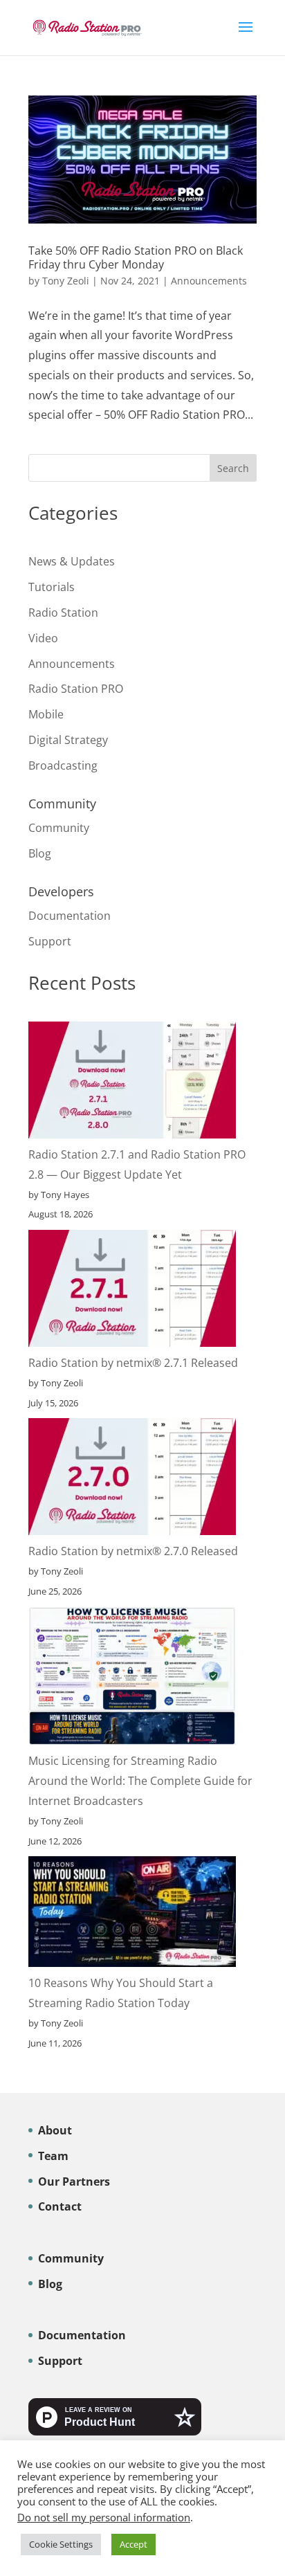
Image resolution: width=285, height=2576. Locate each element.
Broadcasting (63, 765)
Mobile (46, 714)
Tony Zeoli (66, 281)
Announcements (209, 281)
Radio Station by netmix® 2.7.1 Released (133, 1363)
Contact (60, 2206)
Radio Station (63, 613)
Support (50, 941)
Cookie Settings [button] (61, 2544)
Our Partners (74, 2182)
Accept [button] (134, 2544)
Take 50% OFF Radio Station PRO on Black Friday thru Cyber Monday (136, 257)
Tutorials (52, 587)
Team (53, 2156)
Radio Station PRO (76, 689)
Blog (40, 853)
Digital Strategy (68, 740)
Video (43, 638)
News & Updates (72, 561)
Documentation (70, 916)
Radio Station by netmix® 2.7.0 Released (133, 1551)
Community (59, 828)
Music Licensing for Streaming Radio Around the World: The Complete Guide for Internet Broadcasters (140, 1781)
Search (233, 468)
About (55, 2130)
